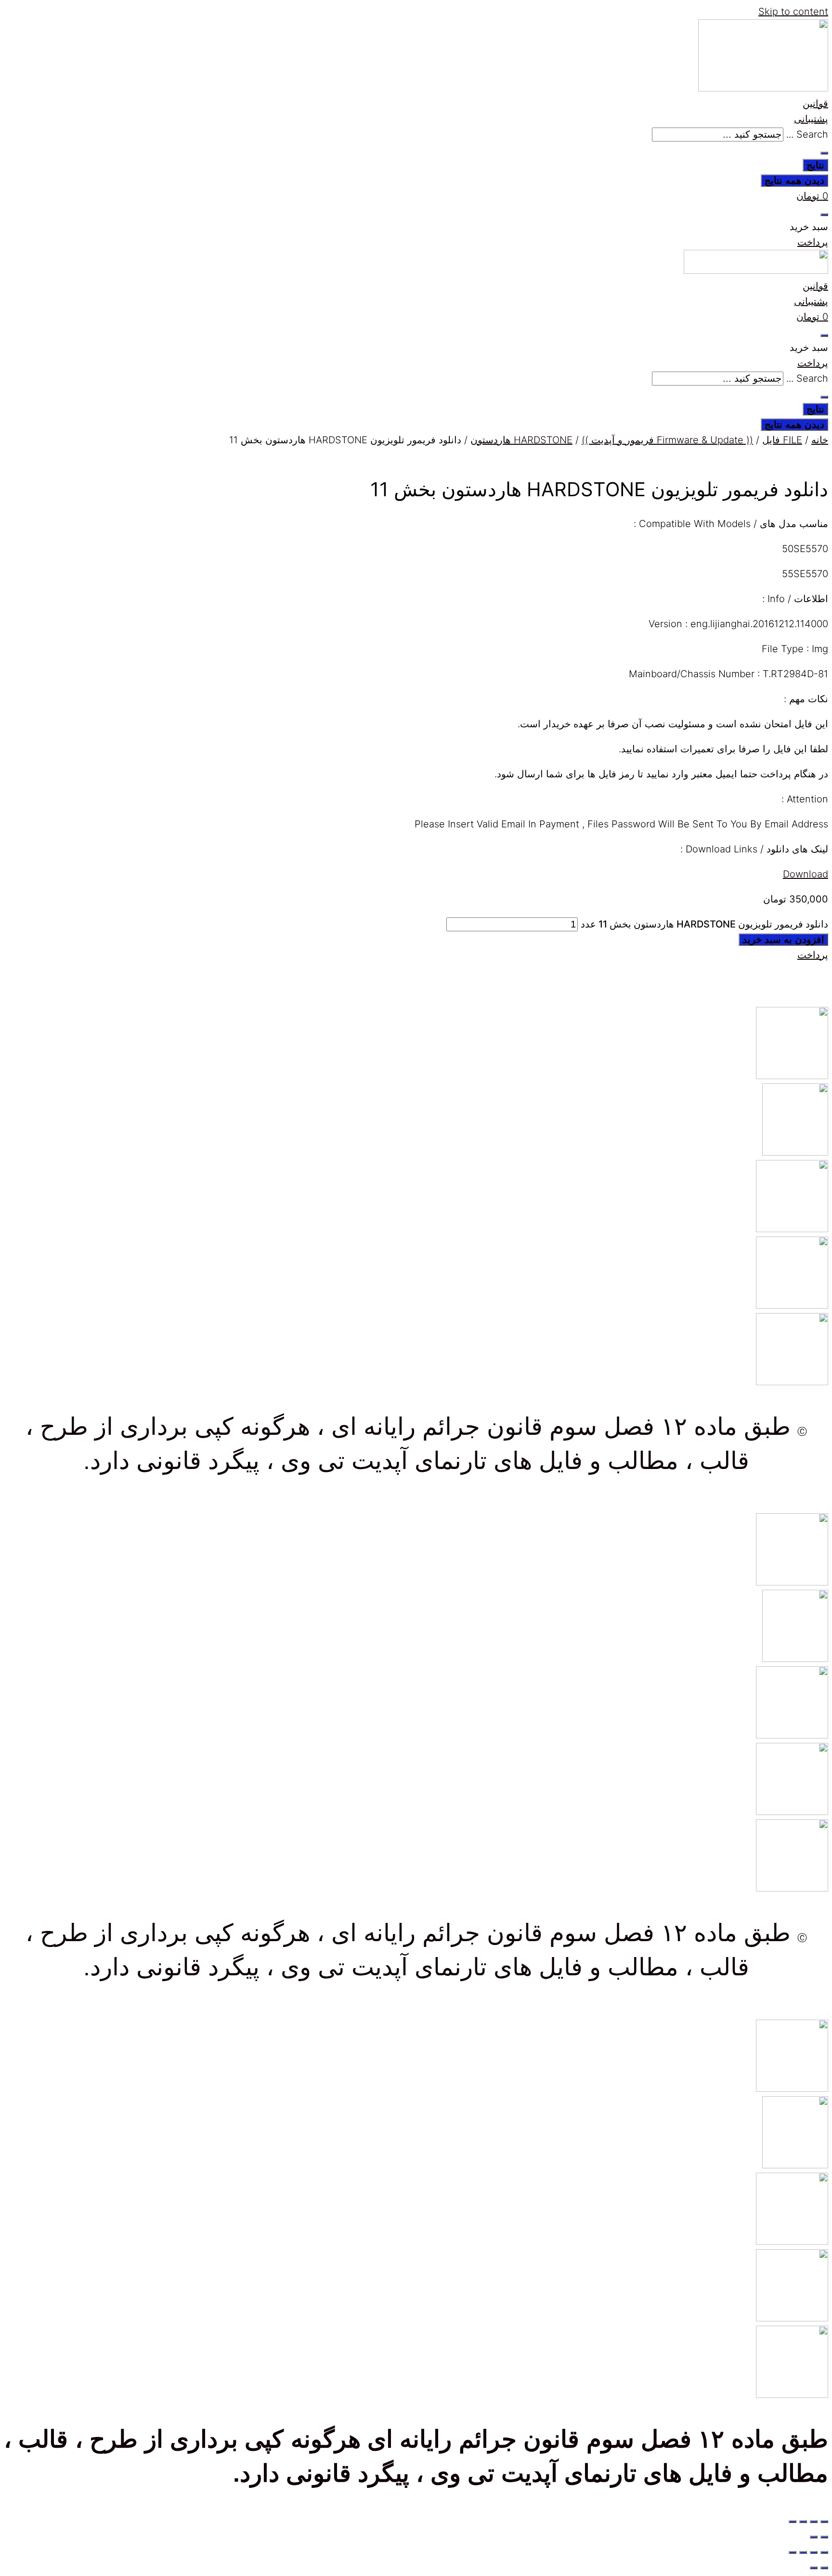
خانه (820, 440)
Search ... (807, 134)
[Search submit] (824, 153)
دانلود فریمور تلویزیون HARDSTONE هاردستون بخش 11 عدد (704, 924)
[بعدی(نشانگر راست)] (814, 2537)
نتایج (815, 165)
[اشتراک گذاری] (803, 2522)
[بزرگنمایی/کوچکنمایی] (824, 2522)
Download (806, 874)
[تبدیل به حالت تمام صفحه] (814, 2522)
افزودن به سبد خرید (783, 940)
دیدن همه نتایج (794, 180)
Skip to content (793, 12)
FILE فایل (782, 440)
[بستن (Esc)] (793, 2522)
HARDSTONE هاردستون (521, 440)
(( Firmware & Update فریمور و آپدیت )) (667, 440)
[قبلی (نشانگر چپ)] (824, 2537)
